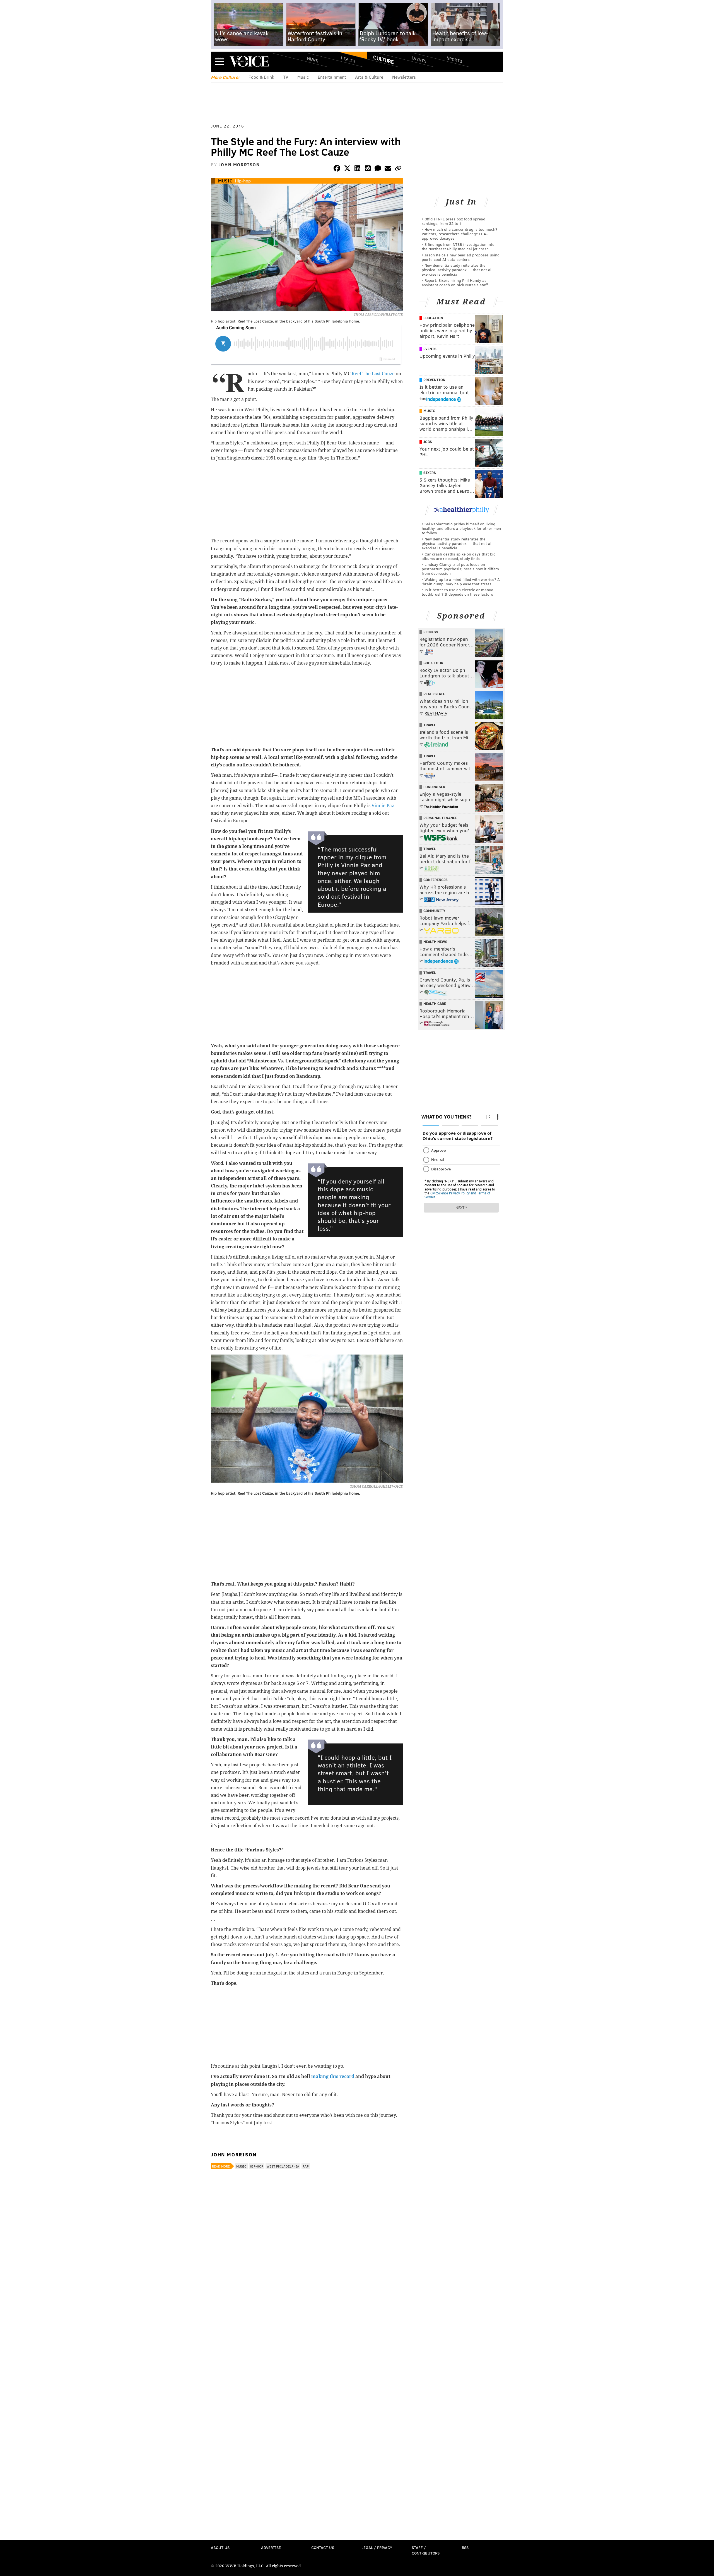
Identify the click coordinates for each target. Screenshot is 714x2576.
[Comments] (378, 169)
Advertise (271, 2547)
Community (434, 911)
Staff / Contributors (426, 2550)
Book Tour (433, 663)
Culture (383, 59)
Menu (220, 62)
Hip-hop (243, 181)
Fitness (431, 632)
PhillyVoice (249, 61)
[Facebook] (337, 169)
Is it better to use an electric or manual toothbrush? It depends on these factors (458, 592)
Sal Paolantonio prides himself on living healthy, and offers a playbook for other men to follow (461, 528)
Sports (454, 59)
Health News (435, 942)
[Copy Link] (398, 169)
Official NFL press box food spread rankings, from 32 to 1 (454, 221)
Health (348, 59)
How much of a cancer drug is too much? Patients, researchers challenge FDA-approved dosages (459, 234)
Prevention (434, 380)
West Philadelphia (283, 2166)
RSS (465, 2547)
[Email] (388, 169)
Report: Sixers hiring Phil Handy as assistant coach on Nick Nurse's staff (455, 282)
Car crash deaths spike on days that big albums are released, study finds (459, 556)
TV (286, 77)
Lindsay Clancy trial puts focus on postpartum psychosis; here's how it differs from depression (460, 569)
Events (419, 59)
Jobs (428, 442)
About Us (220, 2547)
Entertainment (332, 77)
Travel (430, 725)
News (313, 59)
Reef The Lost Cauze (373, 374)
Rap (306, 2166)
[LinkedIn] (358, 169)
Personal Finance (440, 818)
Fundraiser (434, 787)
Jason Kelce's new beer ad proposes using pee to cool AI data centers (461, 257)
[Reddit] (368, 169)
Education (433, 318)
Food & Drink (261, 77)
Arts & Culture (369, 77)
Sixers (430, 473)
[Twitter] (347, 169)
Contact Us (323, 2547)
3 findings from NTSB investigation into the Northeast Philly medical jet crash (458, 246)
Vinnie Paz (383, 806)
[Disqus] (307, 2320)
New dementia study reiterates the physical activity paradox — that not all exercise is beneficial (457, 270)
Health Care (435, 1004)
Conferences (436, 880)
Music (303, 77)
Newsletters (404, 77)
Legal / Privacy (377, 2547)
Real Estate (434, 694)
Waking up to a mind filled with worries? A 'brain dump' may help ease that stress (461, 582)
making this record (333, 2076)
